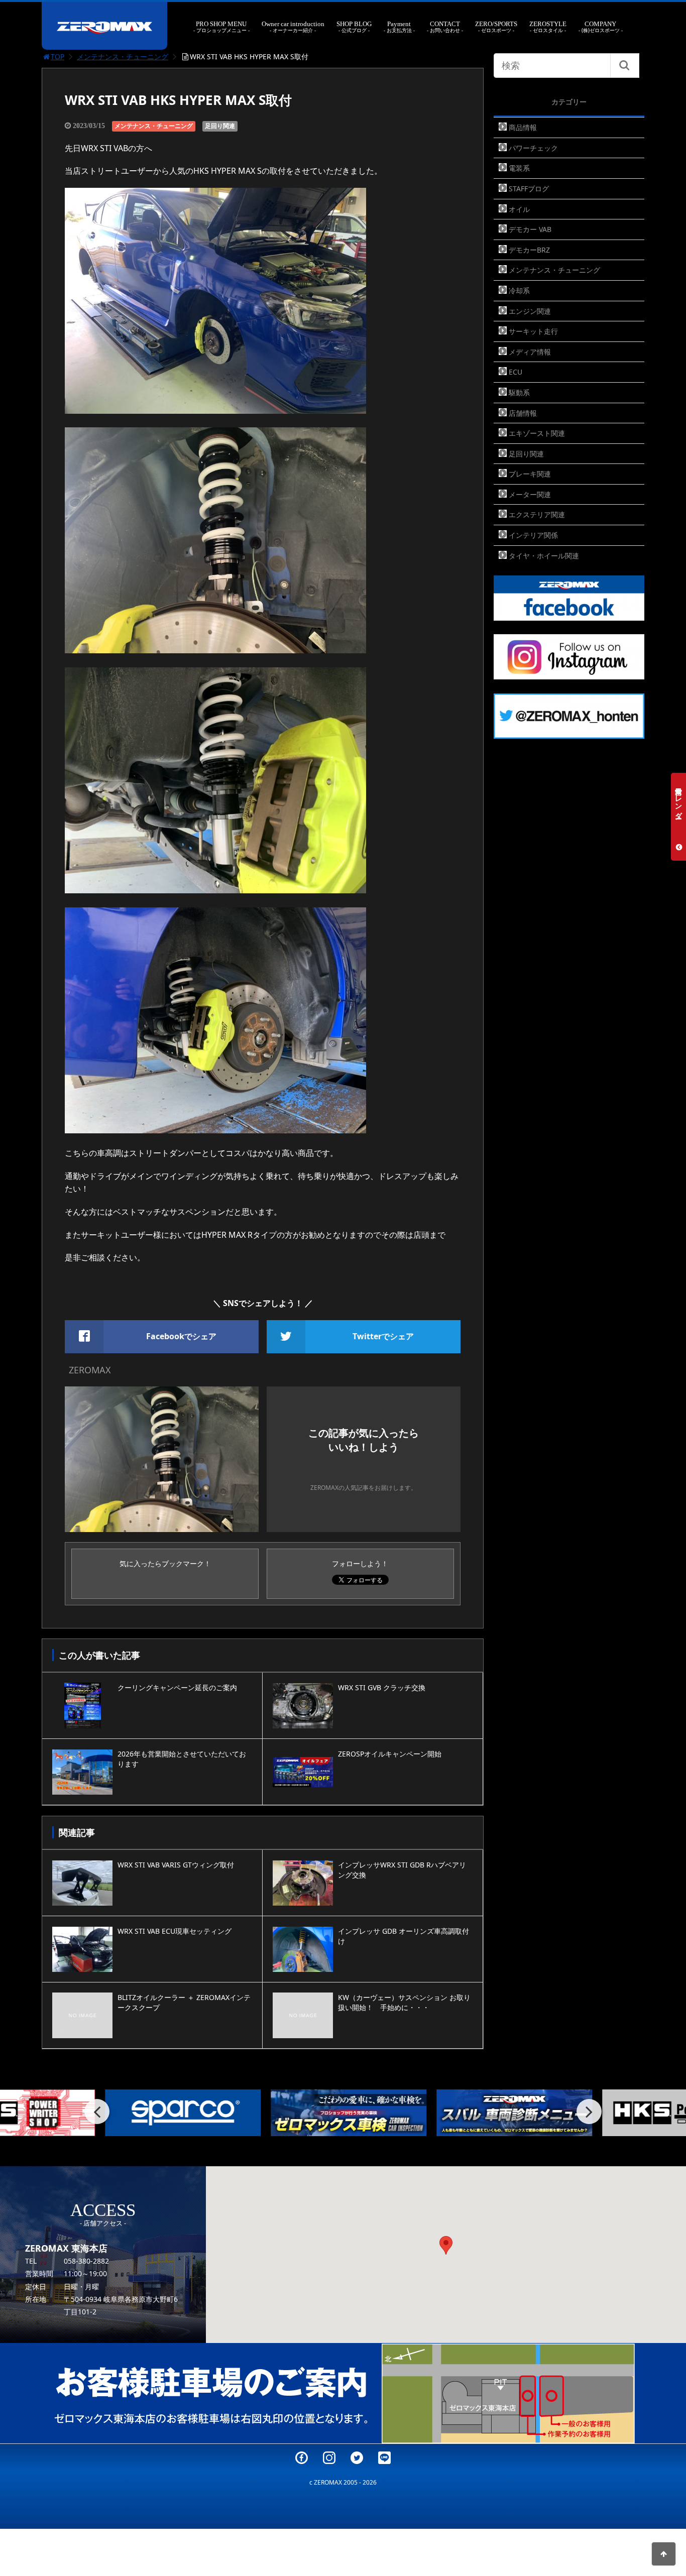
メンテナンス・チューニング (123, 56)
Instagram (329, 2458)
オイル (519, 209)
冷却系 (519, 290)
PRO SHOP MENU (221, 27)
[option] (177, 2113)
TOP (58, 56)
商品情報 (523, 127)
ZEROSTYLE (548, 27)
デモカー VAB (530, 229)
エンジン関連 (530, 311)
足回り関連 (220, 126)
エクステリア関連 (537, 514)
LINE (384, 2458)
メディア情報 (530, 352)
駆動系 (519, 392)
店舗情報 (523, 413)
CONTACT (445, 27)
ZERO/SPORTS (496, 27)
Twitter (357, 2458)
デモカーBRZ (529, 250)
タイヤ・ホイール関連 (544, 556)
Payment (399, 27)
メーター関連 (530, 494)
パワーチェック (533, 148)
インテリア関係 (533, 535)
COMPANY (601, 27)
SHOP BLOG (354, 27)
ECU (516, 372)
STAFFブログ (529, 189)
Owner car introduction (293, 27)
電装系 (519, 168)
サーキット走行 (533, 331)
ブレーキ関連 (530, 474)
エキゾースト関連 (537, 433)
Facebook (302, 2458)
